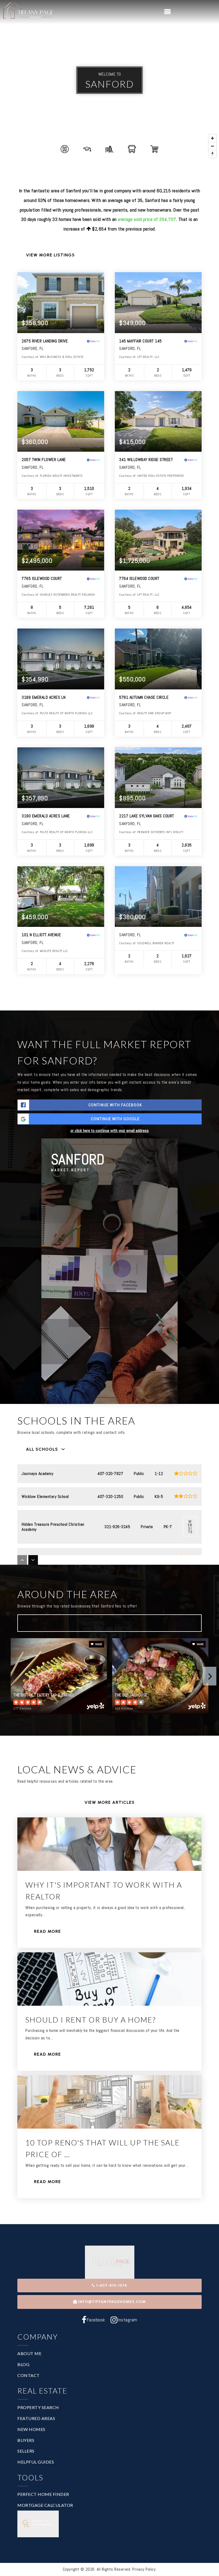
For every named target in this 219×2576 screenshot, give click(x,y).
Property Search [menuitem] (38, 2407)
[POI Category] (65, 149)
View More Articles (109, 1802)
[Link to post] (109, 1844)
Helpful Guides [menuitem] (36, 2462)
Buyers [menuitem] (26, 2440)
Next (210, 1676)
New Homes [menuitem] (31, 2429)
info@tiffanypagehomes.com (112, 2302)
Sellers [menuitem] (26, 2451)
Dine (39, 1623)
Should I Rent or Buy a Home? (91, 2020)
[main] (109, 1112)
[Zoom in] (212, 138)
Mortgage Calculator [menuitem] (45, 2505)
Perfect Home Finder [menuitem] (43, 2494)
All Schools (42, 1449)
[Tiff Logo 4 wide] (28, 12)
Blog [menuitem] (23, 2364)
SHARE (98, 1644)
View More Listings (50, 255)
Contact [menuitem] (29, 2375)
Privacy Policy (144, 2569)
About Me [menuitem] (29, 2353)
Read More (47, 1931)
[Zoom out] (212, 146)
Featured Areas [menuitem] (36, 2418)
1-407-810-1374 (111, 2286)
